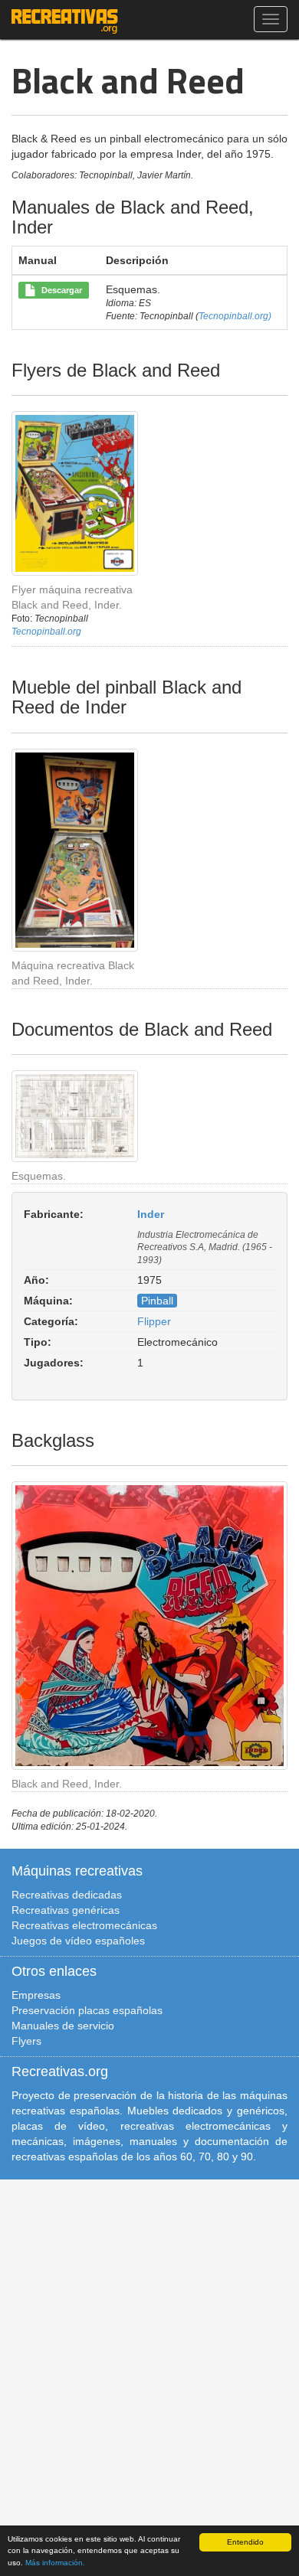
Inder (151, 1214)
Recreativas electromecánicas (84, 1925)
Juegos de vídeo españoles (78, 1941)
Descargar (59, 290)
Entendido (245, 2542)
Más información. (55, 2563)
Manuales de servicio (63, 2026)
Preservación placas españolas (87, 2010)
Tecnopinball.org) (235, 316)
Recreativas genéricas (66, 1910)
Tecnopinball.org (46, 632)
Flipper (154, 1321)
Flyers (26, 2041)
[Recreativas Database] (65, 19)
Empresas (36, 1995)
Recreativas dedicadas (67, 1895)
